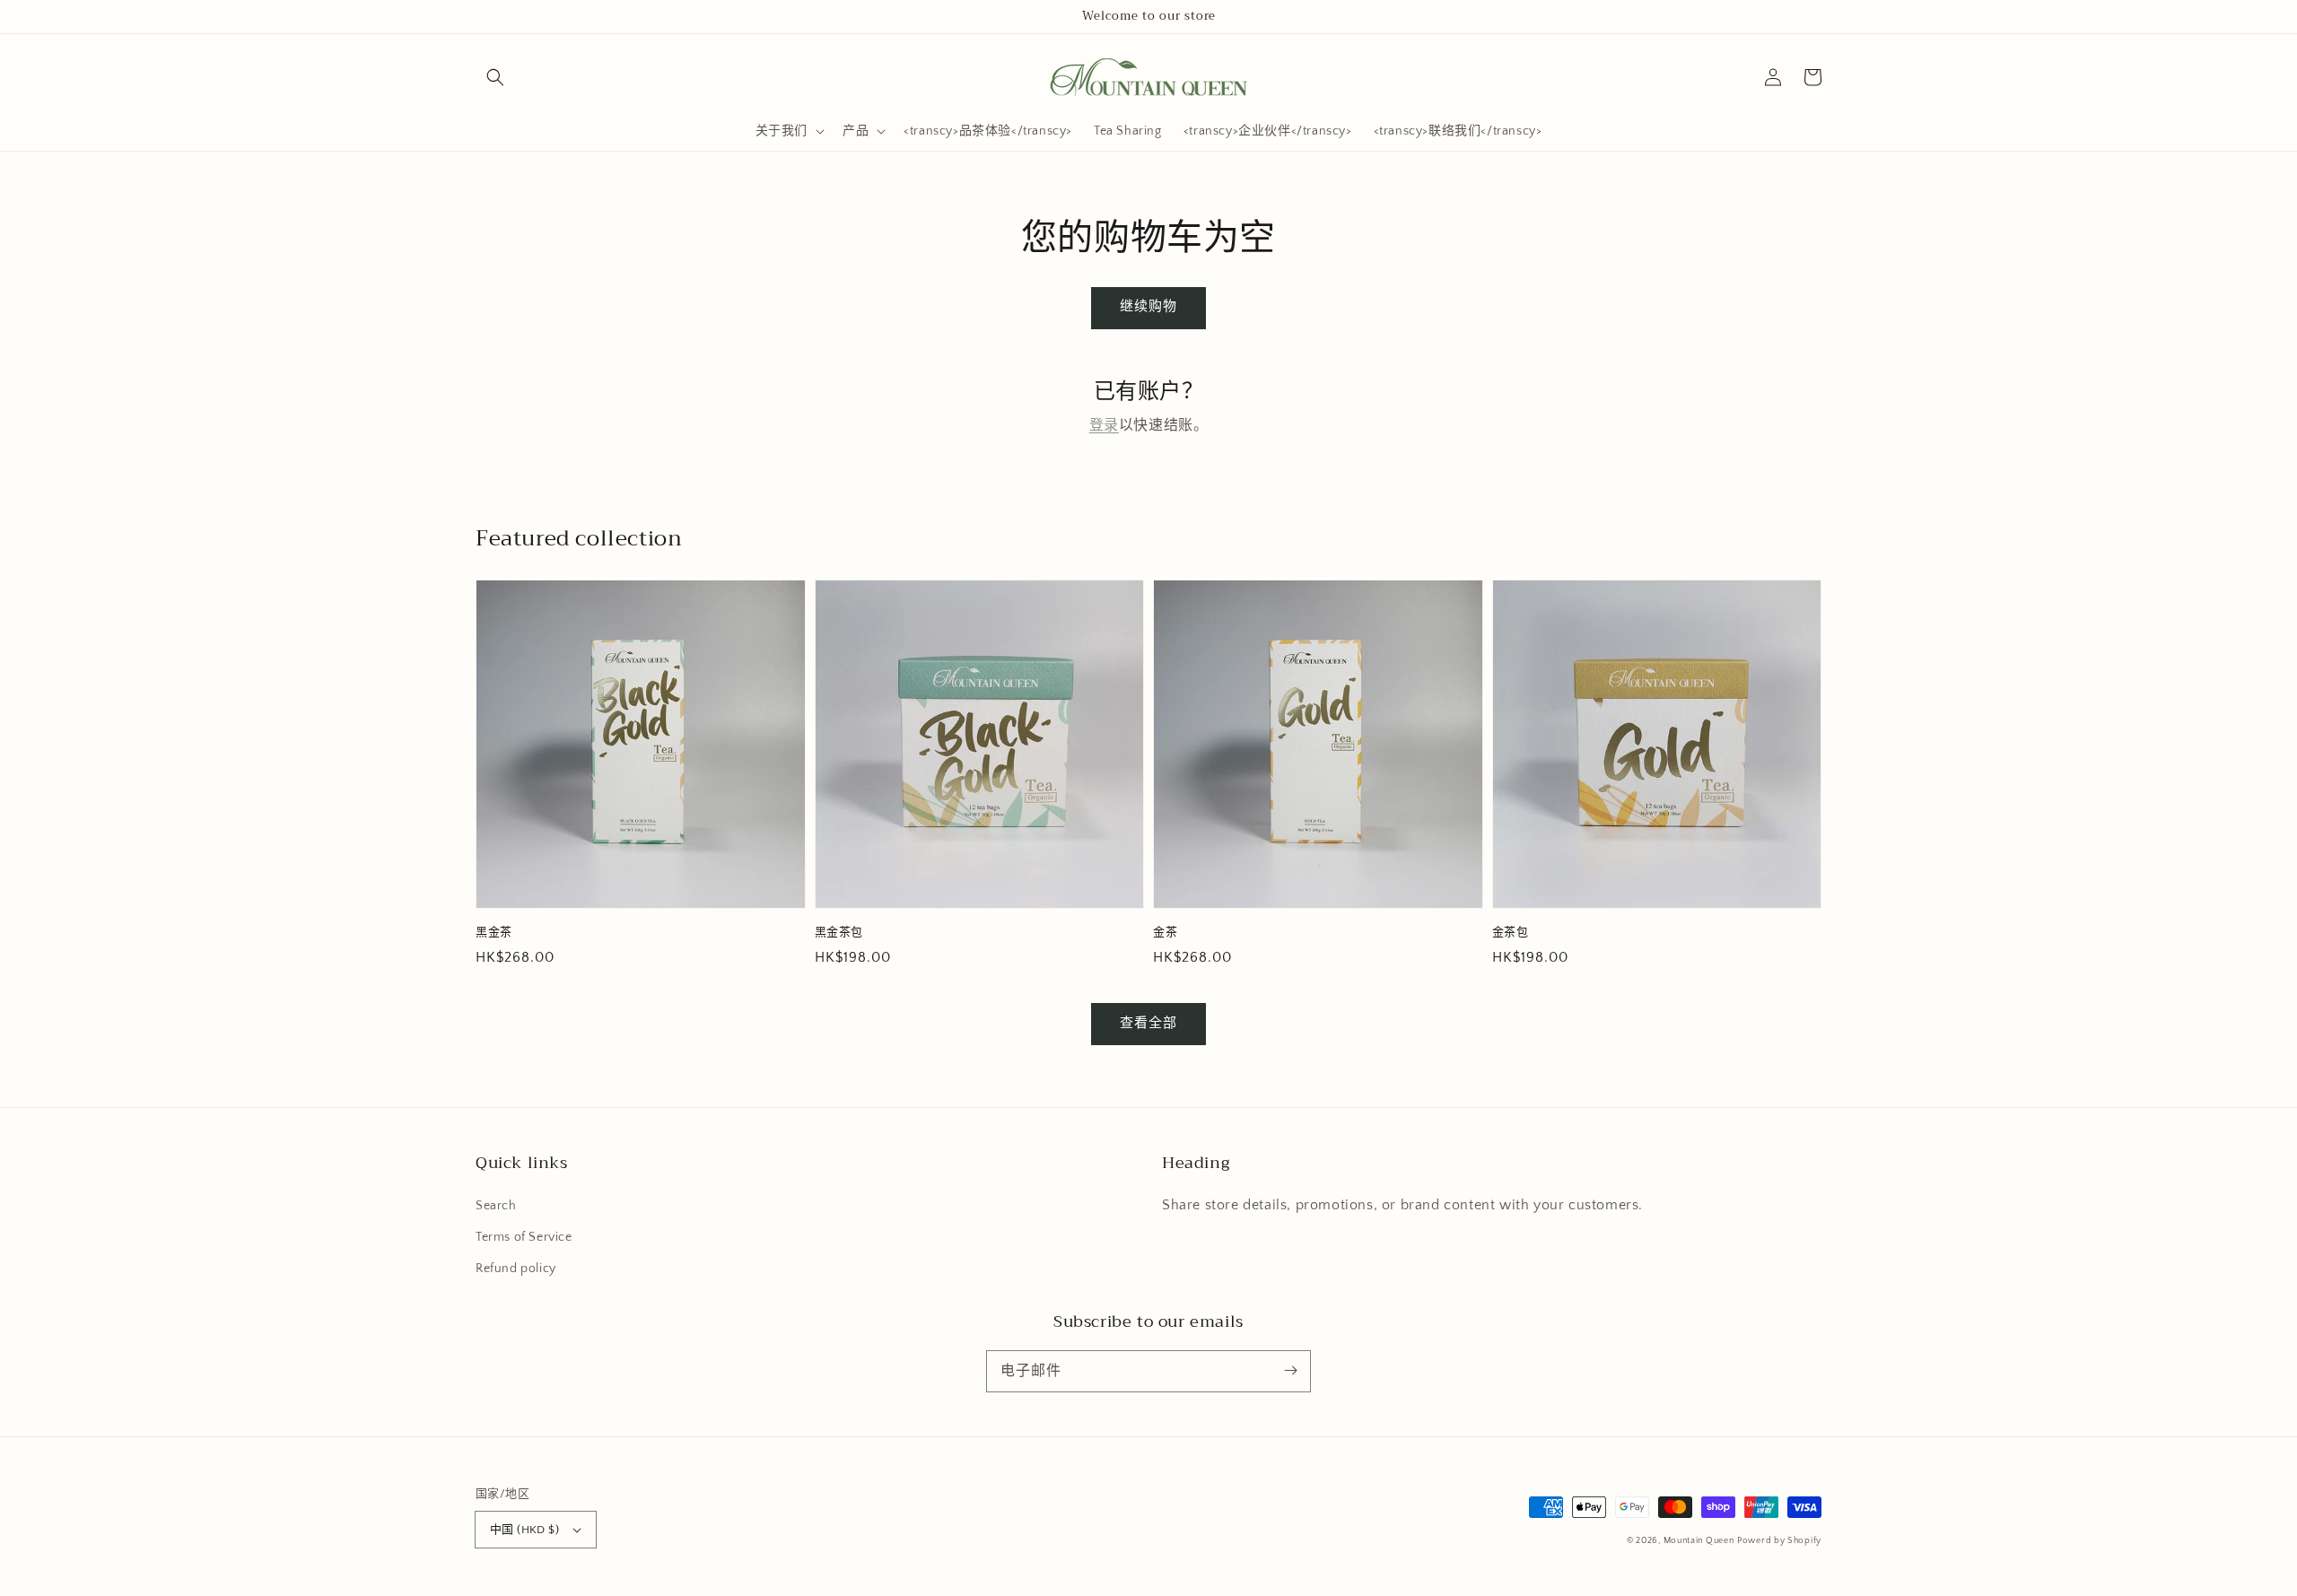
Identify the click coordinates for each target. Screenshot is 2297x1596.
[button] (495, 77)
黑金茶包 (839, 932)
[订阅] (1290, 1371)
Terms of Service (524, 1237)
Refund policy (516, 1269)
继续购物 (1148, 306)
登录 (1104, 425)
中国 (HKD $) (524, 1530)
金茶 (1165, 932)
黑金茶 (494, 932)
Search (496, 1206)
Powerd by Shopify (1779, 1541)
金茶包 (1511, 932)
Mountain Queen (1699, 1541)
